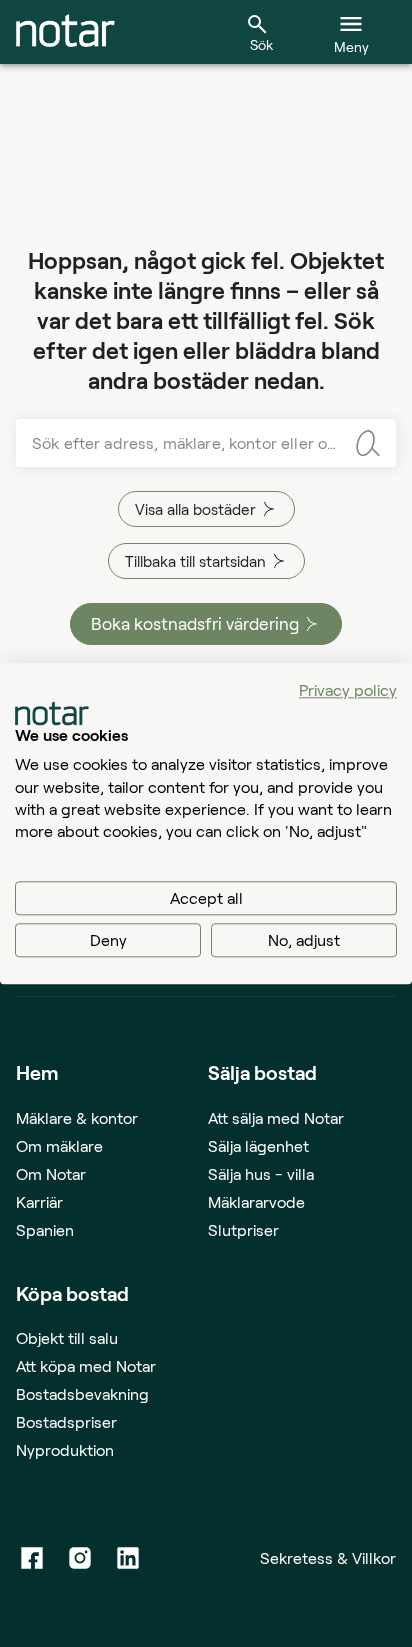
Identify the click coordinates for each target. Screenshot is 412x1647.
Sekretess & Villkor (328, 1557)
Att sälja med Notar (276, 1117)
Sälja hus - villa (261, 1173)
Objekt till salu (67, 1337)
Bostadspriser (66, 1421)
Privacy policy (348, 689)
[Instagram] (80, 1558)
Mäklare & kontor (77, 1117)
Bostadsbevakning (82, 1393)
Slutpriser (243, 1229)
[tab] (65, 32)
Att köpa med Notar (86, 1365)
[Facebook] (32, 1558)
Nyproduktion (65, 1449)
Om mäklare (59, 1145)
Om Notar (51, 1173)
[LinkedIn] (128, 1558)
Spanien (45, 1229)
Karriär (39, 1201)
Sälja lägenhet (258, 1145)
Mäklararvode (256, 1201)
